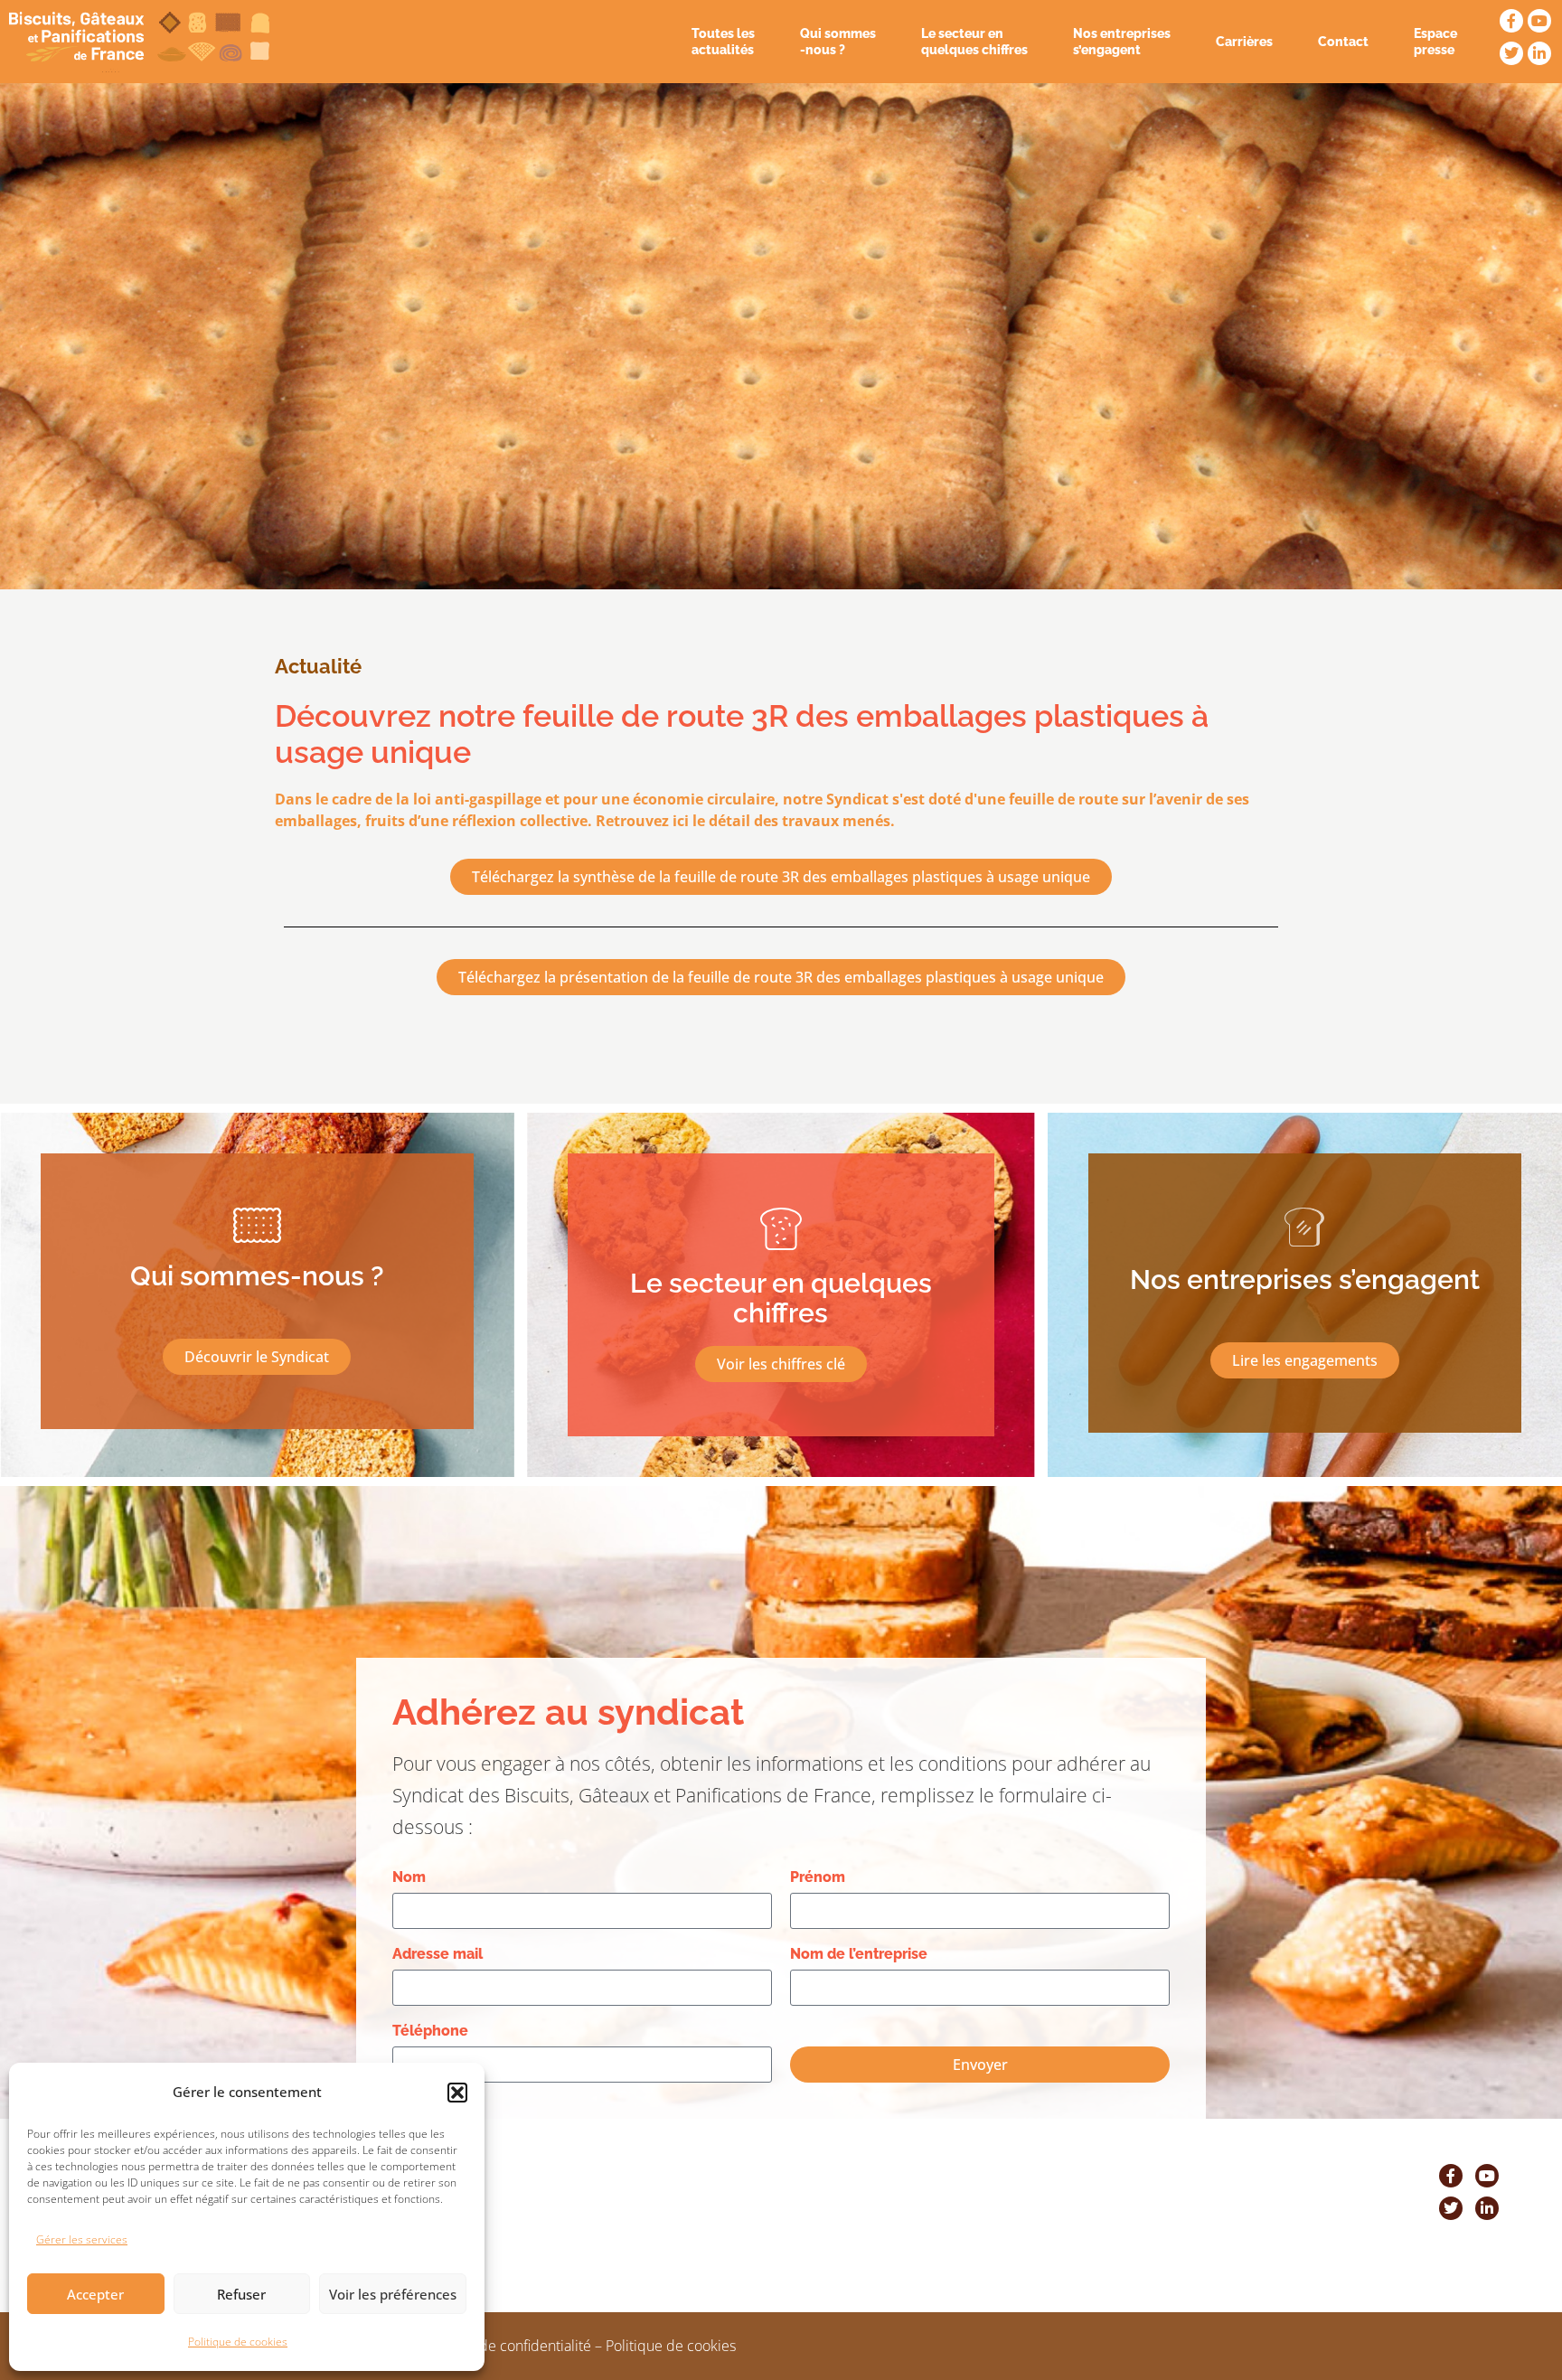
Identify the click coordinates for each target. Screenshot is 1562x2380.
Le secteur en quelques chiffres (974, 42)
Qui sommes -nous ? (838, 42)
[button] (457, 2093)
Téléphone (430, 2031)
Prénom (818, 1877)
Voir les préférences (393, 2294)
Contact (1343, 42)
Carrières (1244, 42)
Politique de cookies (238, 2342)
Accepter (95, 2294)
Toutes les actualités (723, 42)
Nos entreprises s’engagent (1122, 42)
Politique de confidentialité (505, 2346)
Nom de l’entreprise (859, 1954)
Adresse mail (438, 1954)
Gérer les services (82, 2239)
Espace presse (1435, 42)
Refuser (241, 2294)
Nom (409, 1877)
